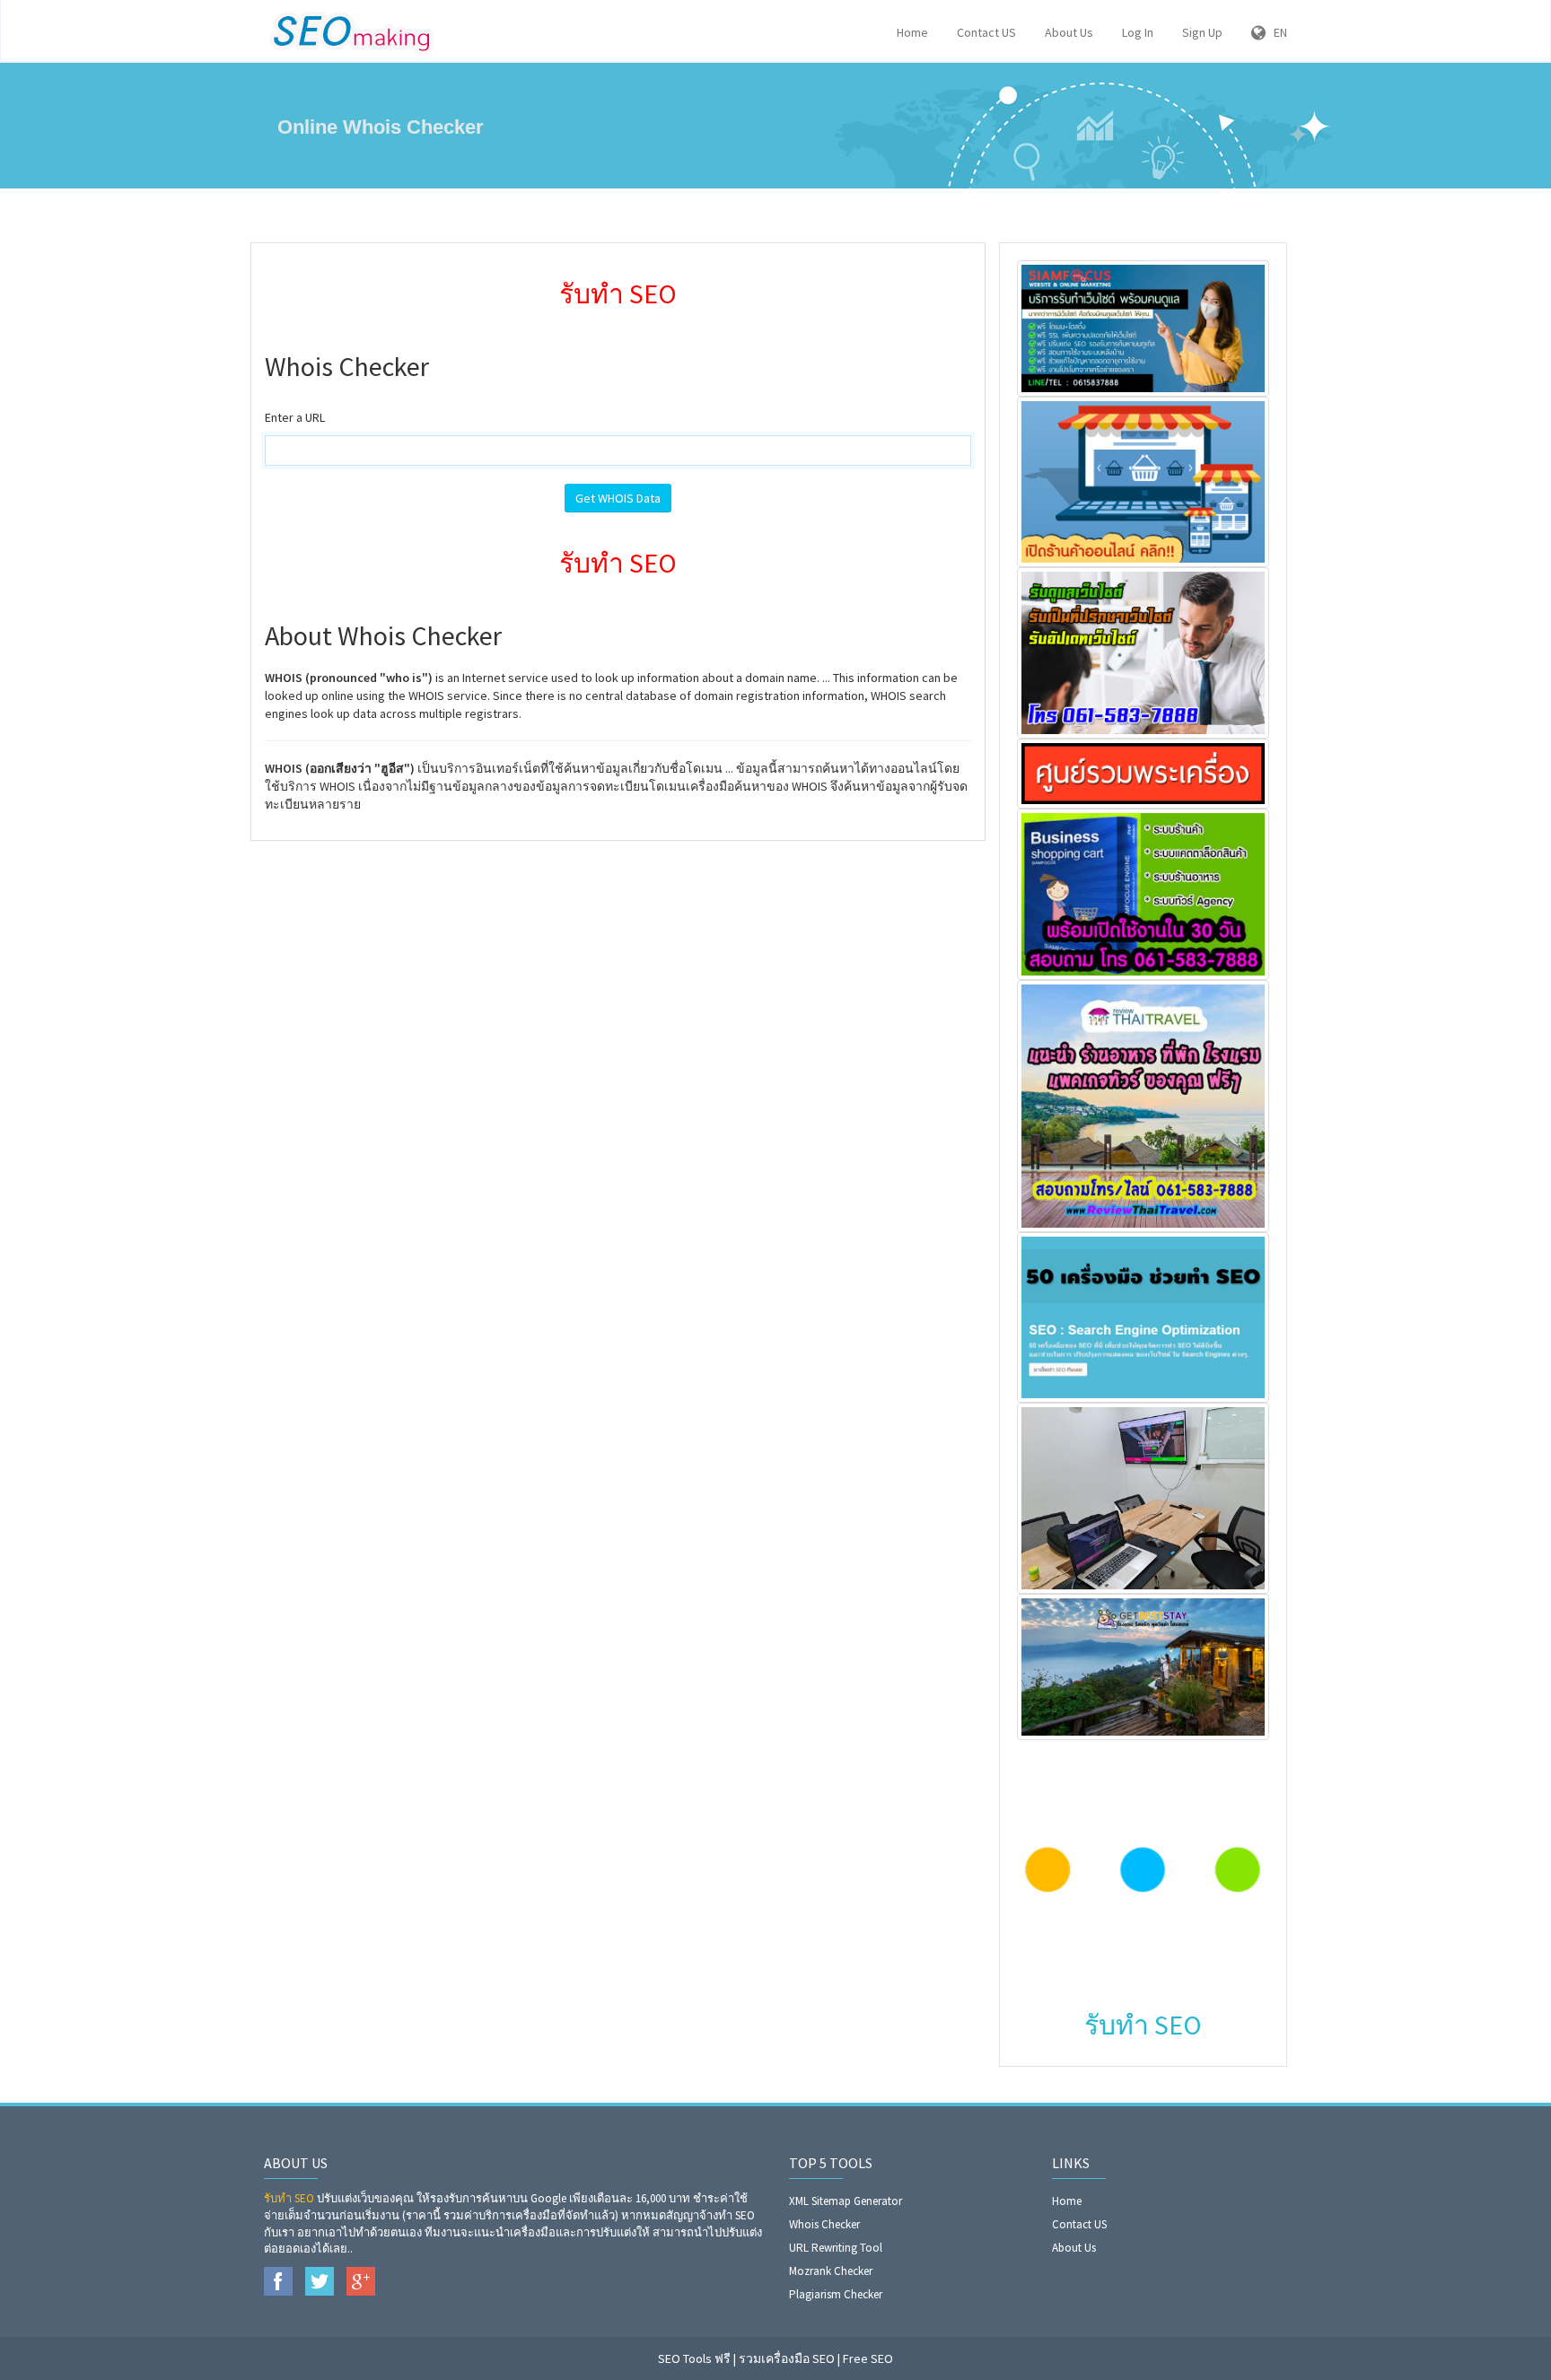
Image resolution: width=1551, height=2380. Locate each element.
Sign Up (1202, 32)
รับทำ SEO (289, 2198)
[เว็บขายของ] (1143, 893)
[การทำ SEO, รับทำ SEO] (1143, 1316)
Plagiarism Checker (836, 2294)
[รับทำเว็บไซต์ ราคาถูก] (1143, 327)
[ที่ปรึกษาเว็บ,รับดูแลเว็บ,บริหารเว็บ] (1143, 652)
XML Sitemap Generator (846, 2201)
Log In (1138, 32)
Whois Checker (824, 2224)
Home (912, 32)
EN (1276, 32)
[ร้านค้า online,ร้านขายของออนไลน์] (1143, 481)
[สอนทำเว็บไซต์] (1143, 1497)
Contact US (986, 32)
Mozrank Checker (831, 2271)
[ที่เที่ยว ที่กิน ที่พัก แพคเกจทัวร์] (1143, 1104)
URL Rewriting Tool (836, 2248)
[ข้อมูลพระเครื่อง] (1143, 772)
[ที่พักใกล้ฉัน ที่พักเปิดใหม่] (1143, 1666)
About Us (1069, 32)
